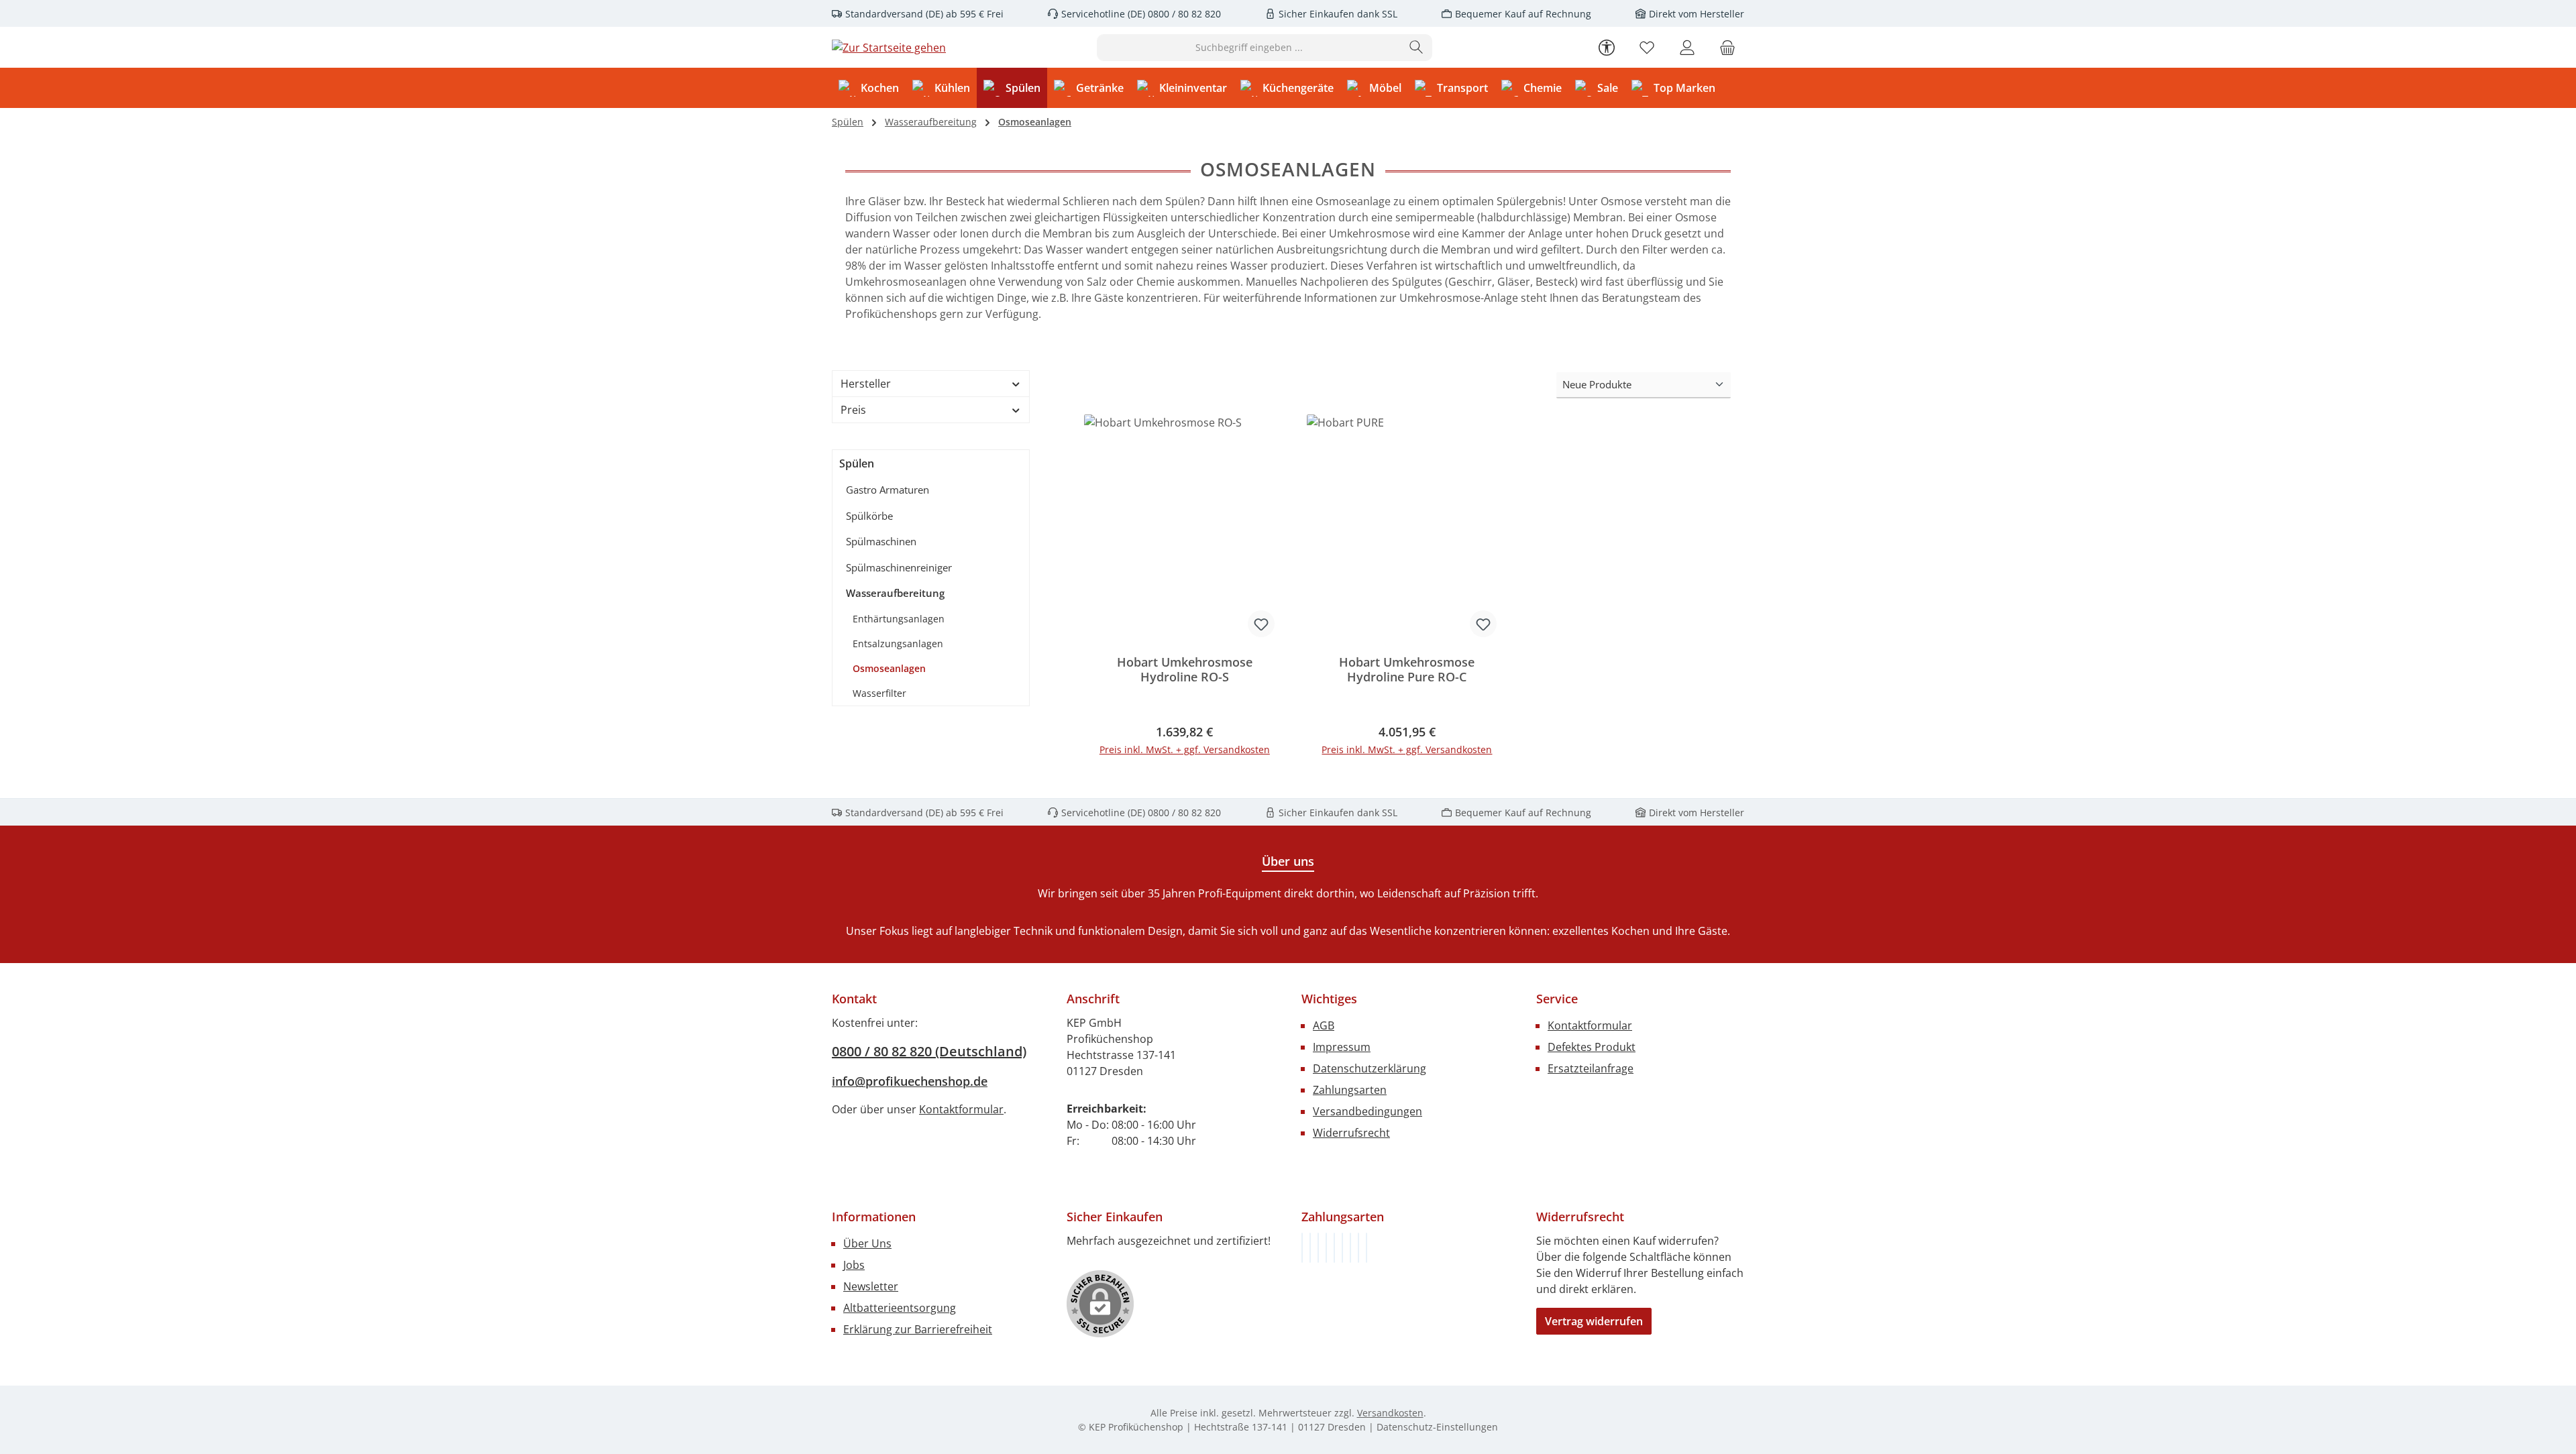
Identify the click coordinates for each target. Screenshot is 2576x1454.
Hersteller (866, 384)
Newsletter (871, 1286)
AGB (1324, 1025)
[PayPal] (1326, 1248)
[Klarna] (1318, 1248)
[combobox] (1249, 48)
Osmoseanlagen (889, 668)
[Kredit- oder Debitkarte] (1358, 1248)
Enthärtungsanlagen (899, 619)
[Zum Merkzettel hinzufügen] (1261, 624)
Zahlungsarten (1350, 1090)
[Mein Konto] (1687, 47)
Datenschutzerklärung (1370, 1068)
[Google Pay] (1342, 1248)
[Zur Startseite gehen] (889, 48)
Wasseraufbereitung (895, 593)
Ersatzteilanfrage (1591, 1068)
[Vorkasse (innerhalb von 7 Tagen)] (1310, 1248)
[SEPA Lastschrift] (1366, 1248)
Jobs (854, 1265)
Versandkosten (1390, 1413)
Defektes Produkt (1592, 1047)
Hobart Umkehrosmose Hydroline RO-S (1185, 670)
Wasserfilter (879, 693)
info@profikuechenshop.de (910, 1081)
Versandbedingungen (1367, 1111)
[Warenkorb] (1727, 47)
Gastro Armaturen (888, 490)
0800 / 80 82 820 (1183, 14)
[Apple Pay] (1350, 1248)
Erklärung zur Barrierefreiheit (918, 1329)
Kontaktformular (961, 1109)
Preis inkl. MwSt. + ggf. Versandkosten (1185, 749)
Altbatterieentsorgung (900, 1308)
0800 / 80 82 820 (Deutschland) (929, 1051)
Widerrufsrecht (1351, 1133)
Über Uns (867, 1243)
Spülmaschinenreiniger (899, 567)
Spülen (857, 463)
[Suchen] (1416, 48)
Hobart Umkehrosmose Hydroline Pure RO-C (1407, 670)
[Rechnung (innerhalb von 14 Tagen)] (1302, 1248)
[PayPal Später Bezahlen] (1334, 1248)
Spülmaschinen (881, 541)
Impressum (1342, 1047)
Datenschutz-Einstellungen (1437, 1427)
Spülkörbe (869, 516)
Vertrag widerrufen (1594, 1321)
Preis (853, 410)
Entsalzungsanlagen (898, 644)
